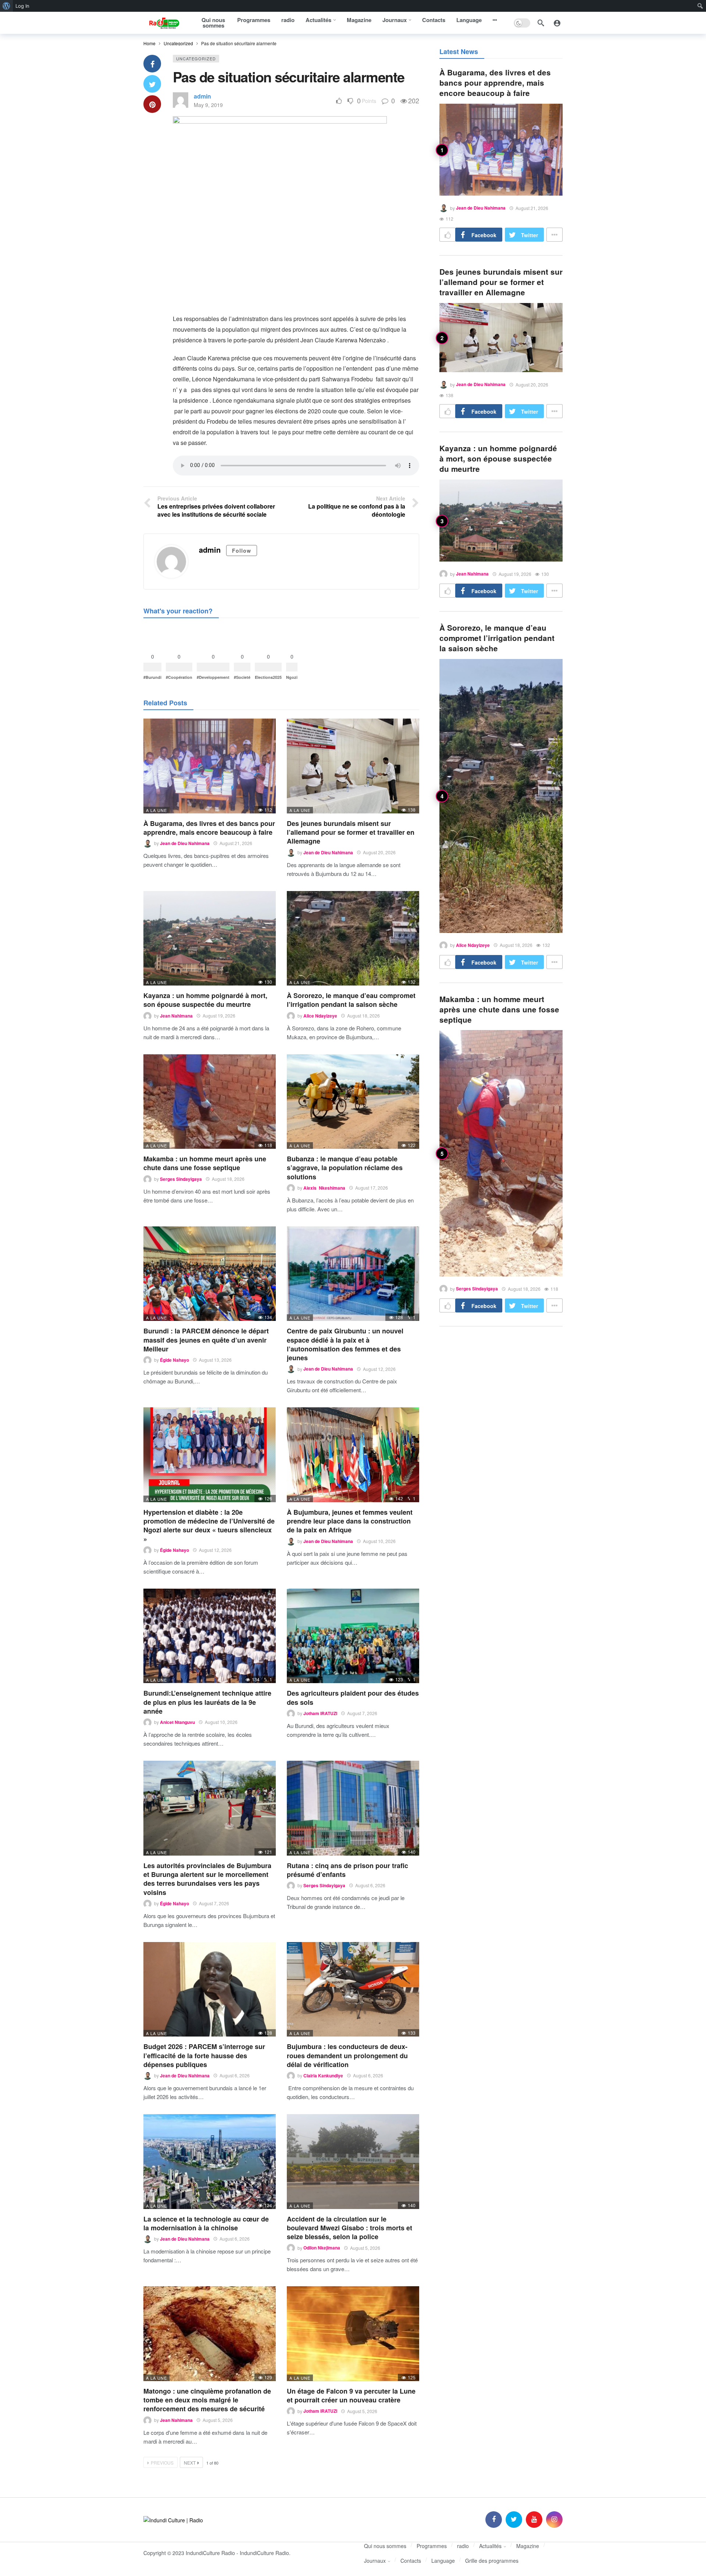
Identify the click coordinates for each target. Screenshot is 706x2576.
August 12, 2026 (379, 1369)
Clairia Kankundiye (323, 2076)
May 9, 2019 (208, 105)
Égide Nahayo (174, 1360)
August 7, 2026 (362, 1713)
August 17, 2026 (372, 1188)
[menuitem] (6, 6)
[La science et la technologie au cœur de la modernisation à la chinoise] (210, 2161)
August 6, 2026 (370, 1885)
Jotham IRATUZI (320, 1713)
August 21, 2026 (236, 843)
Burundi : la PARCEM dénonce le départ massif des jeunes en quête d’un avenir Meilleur (206, 1340)
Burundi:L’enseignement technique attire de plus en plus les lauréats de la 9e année (207, 1702)
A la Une (156, 810)
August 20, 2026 (379, 852)
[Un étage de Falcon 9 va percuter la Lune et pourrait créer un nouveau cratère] (353, 2333)
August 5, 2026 (365, 2248)
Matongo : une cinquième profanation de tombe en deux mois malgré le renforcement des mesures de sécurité (207, 2400)
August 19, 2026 (219, 1016)
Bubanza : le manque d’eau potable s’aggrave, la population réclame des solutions (345, 1168)
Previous (162, 2463)
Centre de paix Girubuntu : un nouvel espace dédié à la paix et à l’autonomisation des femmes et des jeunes (345, 1344)
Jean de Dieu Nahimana (185, 843)
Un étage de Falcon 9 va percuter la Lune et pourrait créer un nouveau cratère (351, 2395)
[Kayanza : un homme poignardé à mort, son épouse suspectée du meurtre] (210, 938)
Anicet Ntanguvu (177, 1722)
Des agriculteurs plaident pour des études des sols (353, 1697)
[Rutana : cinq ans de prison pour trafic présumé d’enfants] (353, 1808)
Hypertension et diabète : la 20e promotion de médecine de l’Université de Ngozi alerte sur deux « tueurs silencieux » (209, 1526)
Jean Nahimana (176, 1016)
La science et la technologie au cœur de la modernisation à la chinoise (206, 2223)
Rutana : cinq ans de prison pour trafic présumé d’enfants (347, 1870)
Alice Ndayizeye (320, 1016)
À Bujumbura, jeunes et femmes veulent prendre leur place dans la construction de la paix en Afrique (350, 1521)
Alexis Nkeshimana (324, 1188)
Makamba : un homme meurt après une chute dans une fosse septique (205, 1163)
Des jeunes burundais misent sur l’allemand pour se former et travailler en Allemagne (351, 832)
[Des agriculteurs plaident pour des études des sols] (353, 1636)
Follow (242, 551)
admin (202, 96)
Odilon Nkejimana (322, 2248)
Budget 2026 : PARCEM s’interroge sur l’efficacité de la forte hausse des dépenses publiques (204, 2055)
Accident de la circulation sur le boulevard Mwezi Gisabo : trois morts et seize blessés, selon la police (350, 2228)
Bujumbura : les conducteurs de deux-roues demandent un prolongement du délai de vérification (347, 2055)
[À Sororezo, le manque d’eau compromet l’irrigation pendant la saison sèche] (353, 938)
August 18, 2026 (363, 1016)
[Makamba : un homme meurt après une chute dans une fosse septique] (210, 1102)
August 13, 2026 (215, 1360)
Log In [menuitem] (22, 6)
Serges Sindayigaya (181, 1179)
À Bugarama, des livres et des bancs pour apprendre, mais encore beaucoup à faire (209, 828)
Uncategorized (196, 58)
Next (190, 2463)
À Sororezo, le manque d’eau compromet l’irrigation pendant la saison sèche (351, 1000)
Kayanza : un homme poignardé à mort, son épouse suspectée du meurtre (205, 1000)
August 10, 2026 (379, 1541)
